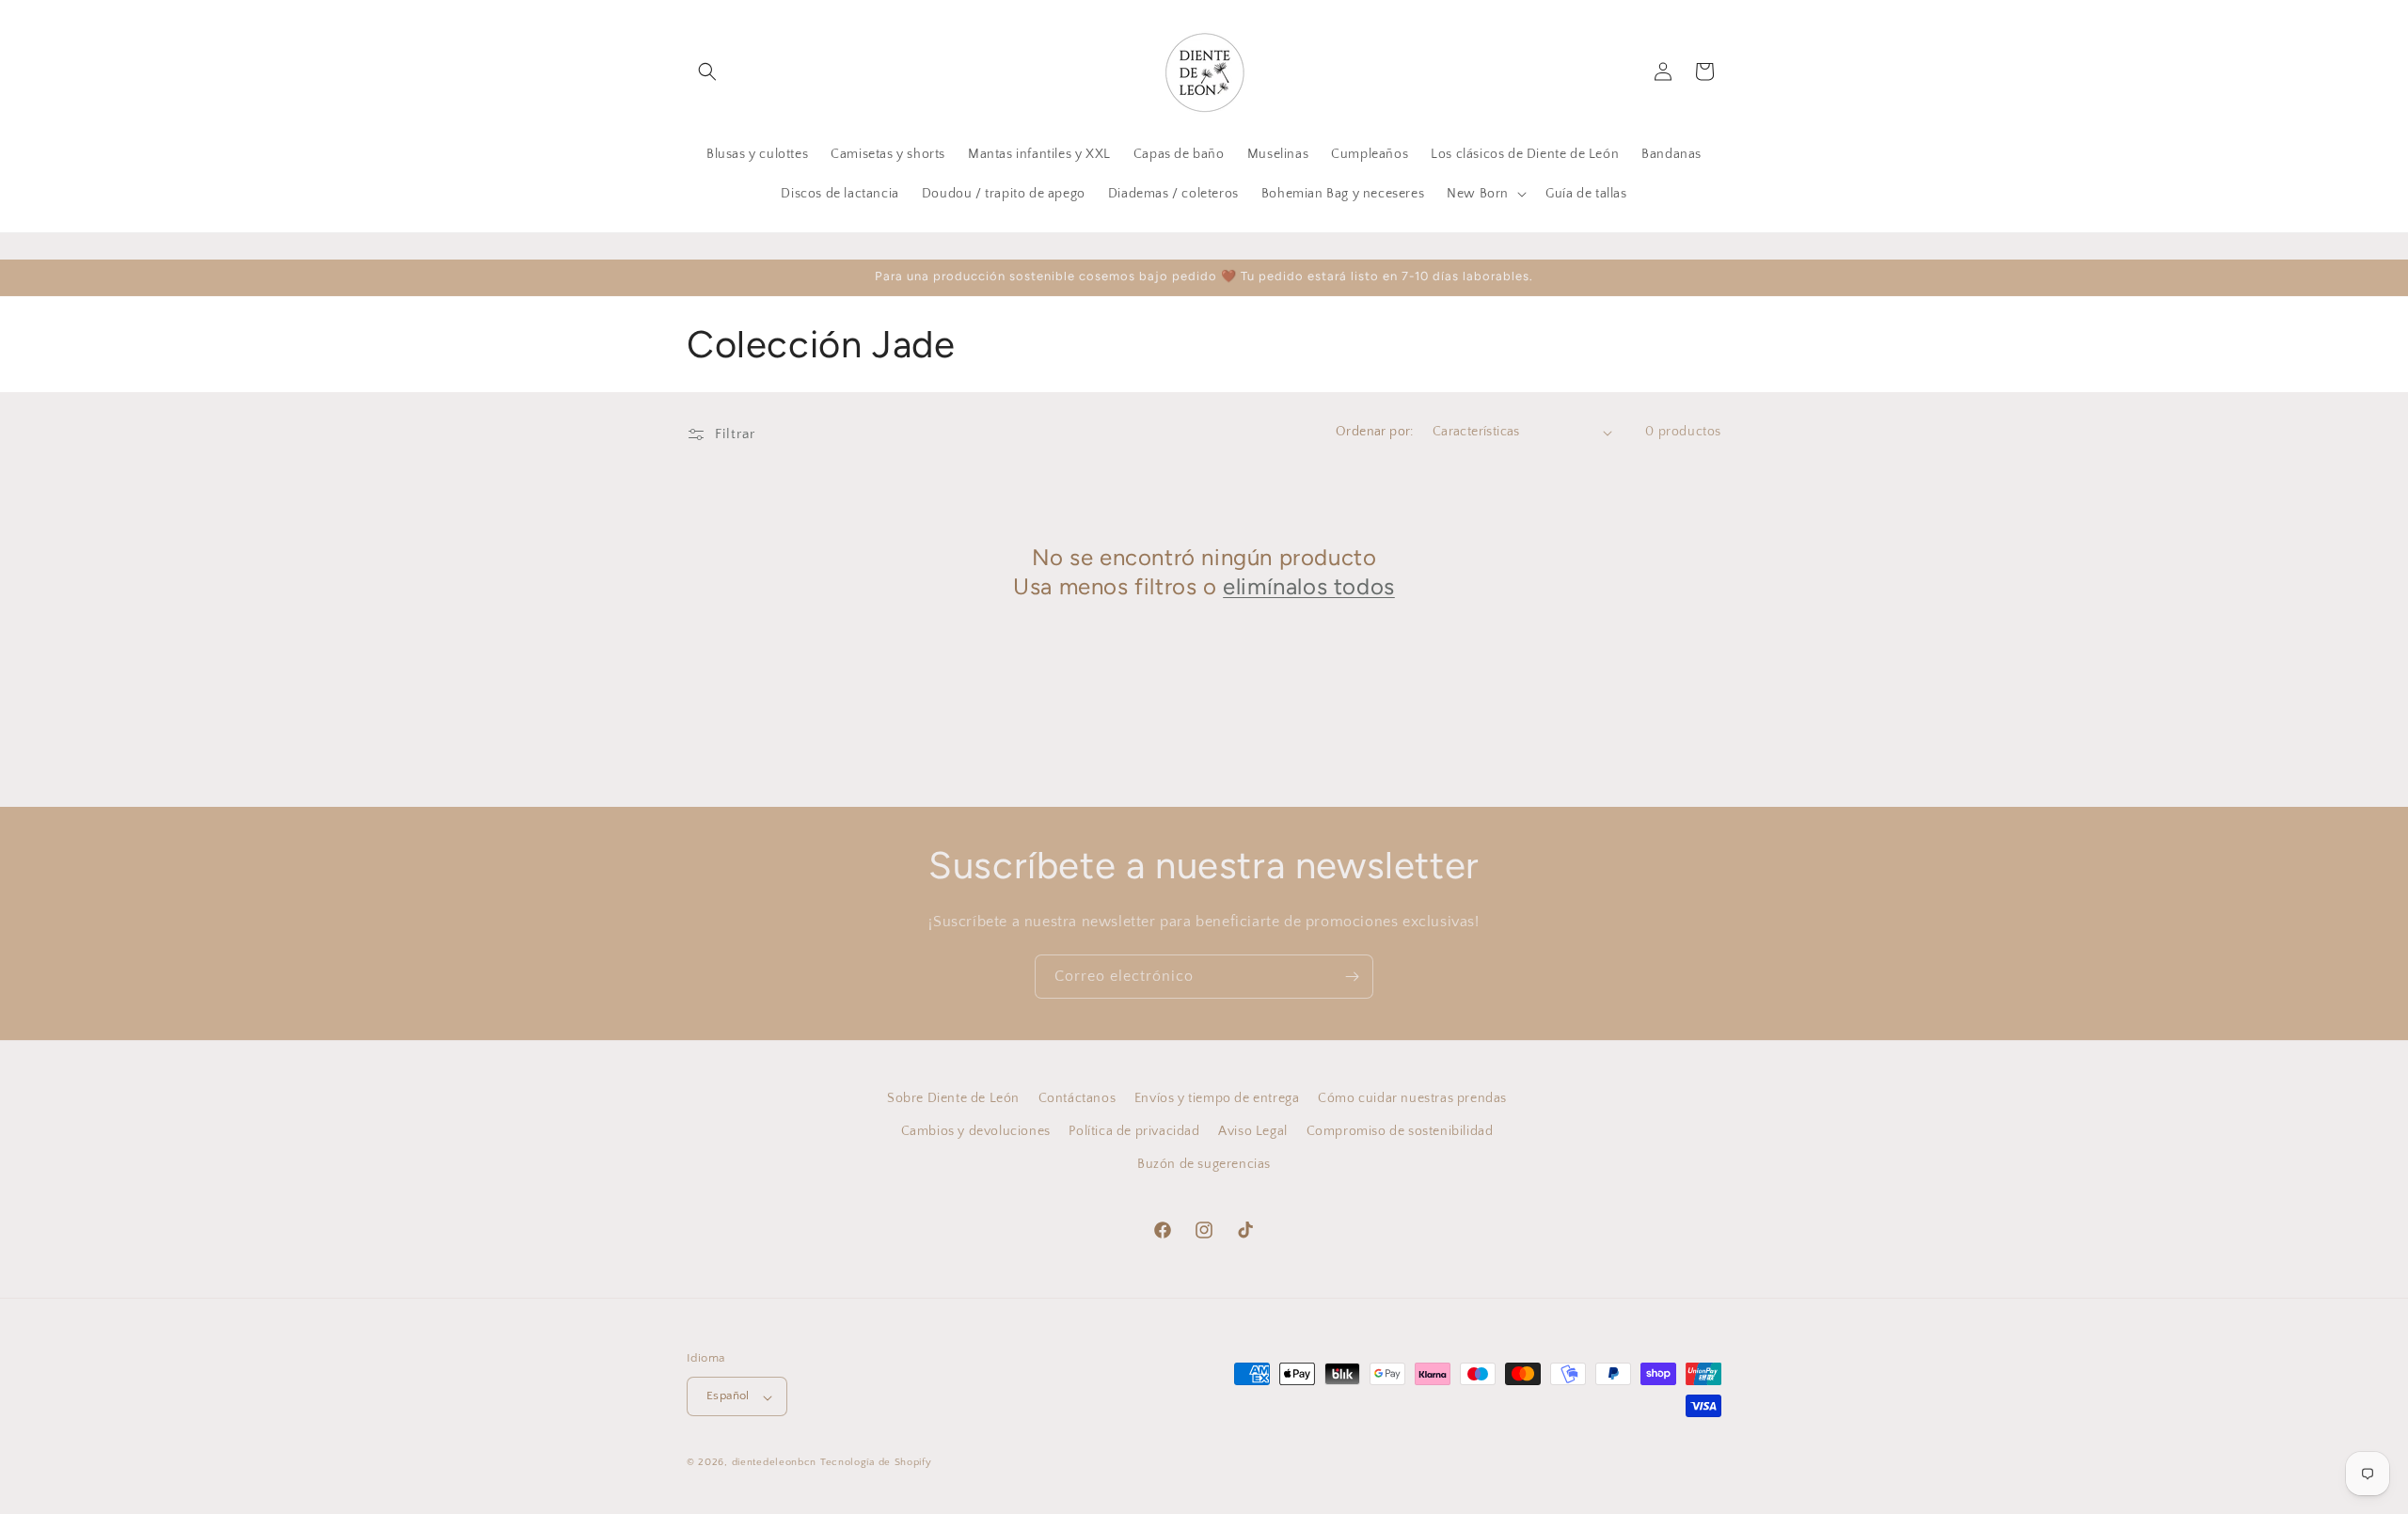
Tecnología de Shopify (876, 1463)
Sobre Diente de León (953, 1098)
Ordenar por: (1375, 432)
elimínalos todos (1309, 587)
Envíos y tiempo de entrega (1217, 1098)
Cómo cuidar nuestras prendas (1412, 1098)
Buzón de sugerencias (1204, 1164)
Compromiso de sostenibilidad (1400, 1131)
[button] (707, 71)
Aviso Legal (1253, 1131)
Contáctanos (1077, 1098)
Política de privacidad (1134, 1131)
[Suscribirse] (1352, 977)
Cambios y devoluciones (976, 1131)
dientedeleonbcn (775, 1463)
